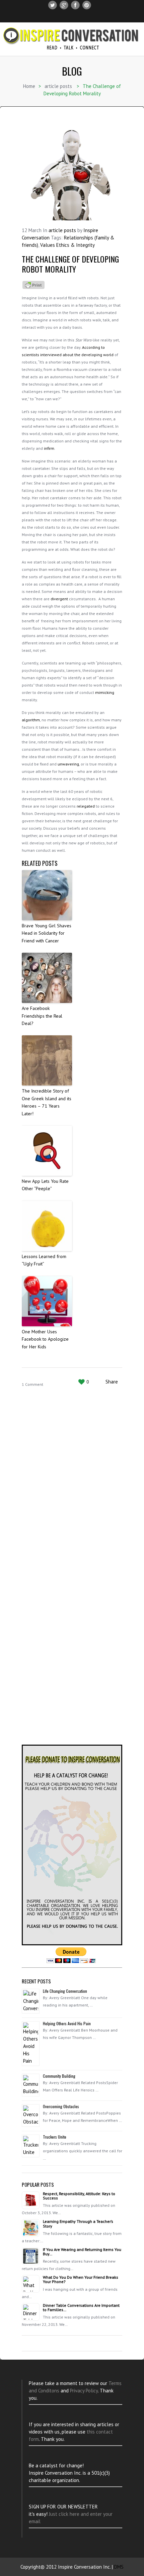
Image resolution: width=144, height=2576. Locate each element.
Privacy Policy (84, 2391)
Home (29, 86)
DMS (119, 2567)
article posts (58, 86)
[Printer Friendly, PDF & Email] (33, 284)
